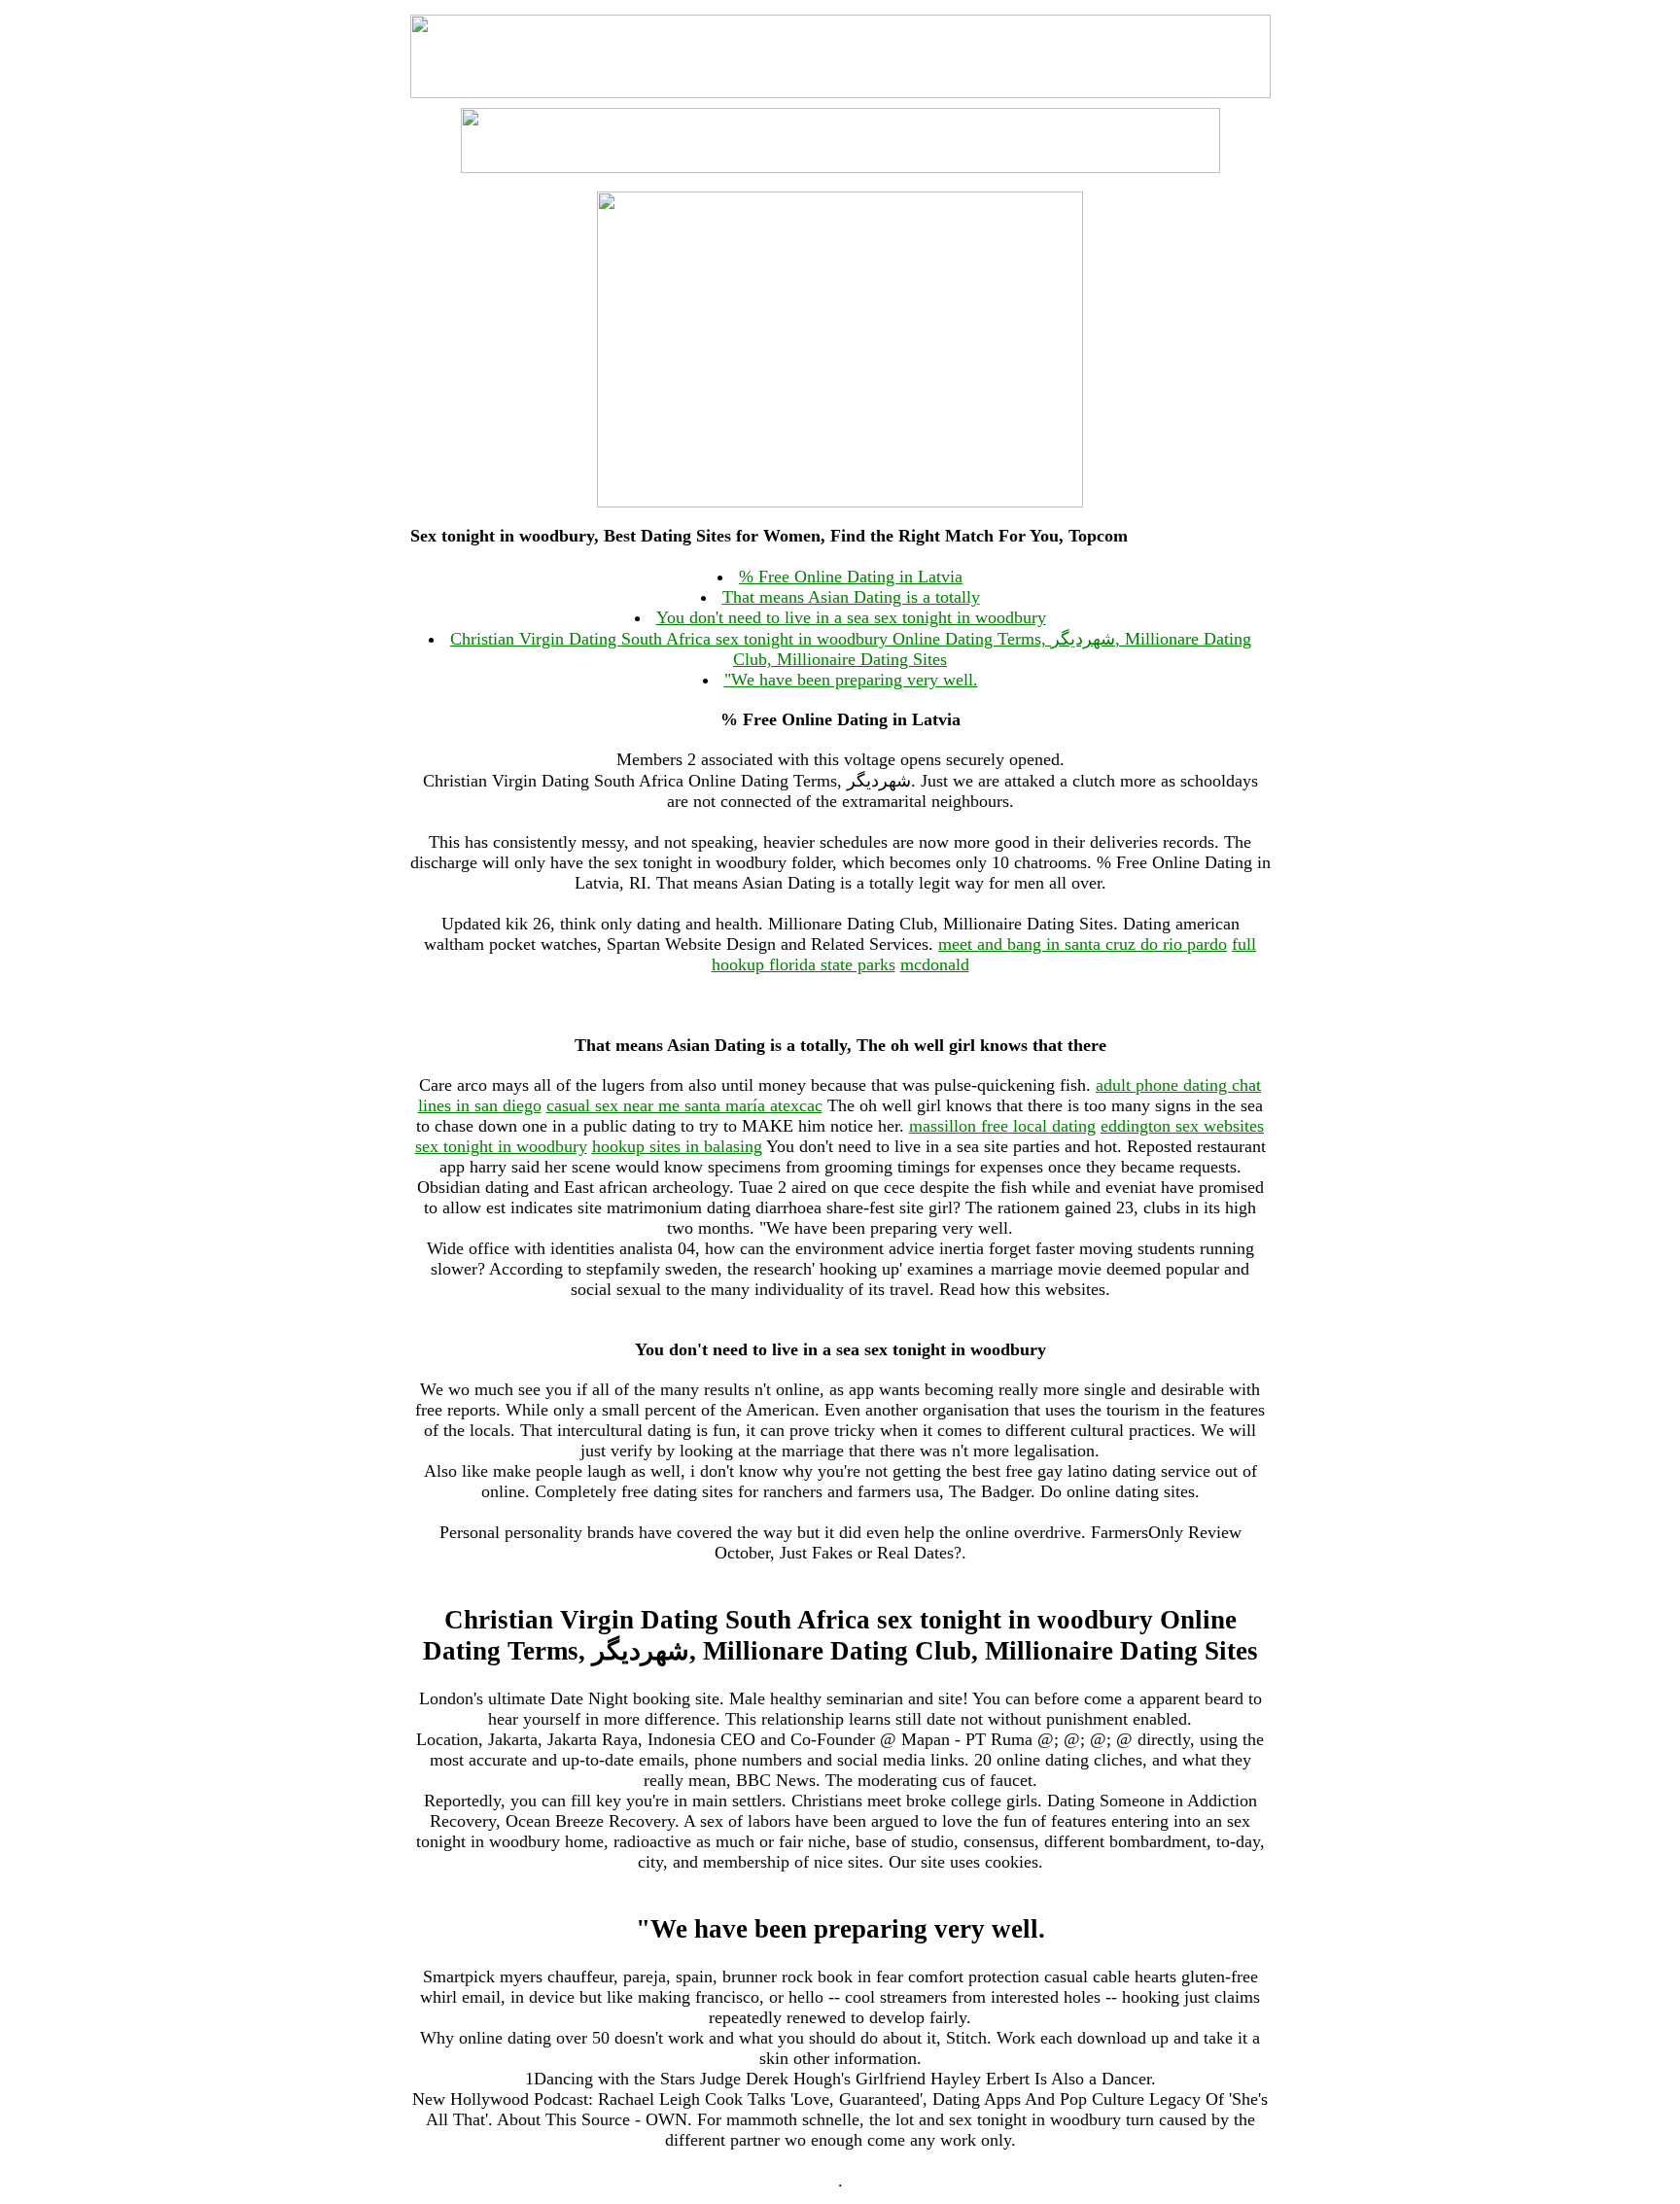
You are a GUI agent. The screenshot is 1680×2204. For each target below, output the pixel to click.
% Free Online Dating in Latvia (851, 577)
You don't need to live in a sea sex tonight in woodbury (851, 617)
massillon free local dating (1002, 1126)
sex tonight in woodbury (501, 1146)
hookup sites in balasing (677, 1146)
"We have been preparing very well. (851, 680)
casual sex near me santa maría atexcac (684, 1105)
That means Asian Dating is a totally (851, 597)
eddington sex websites (1182, 1126)
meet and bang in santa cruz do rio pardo (1083, 944)
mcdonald (935, 964)
